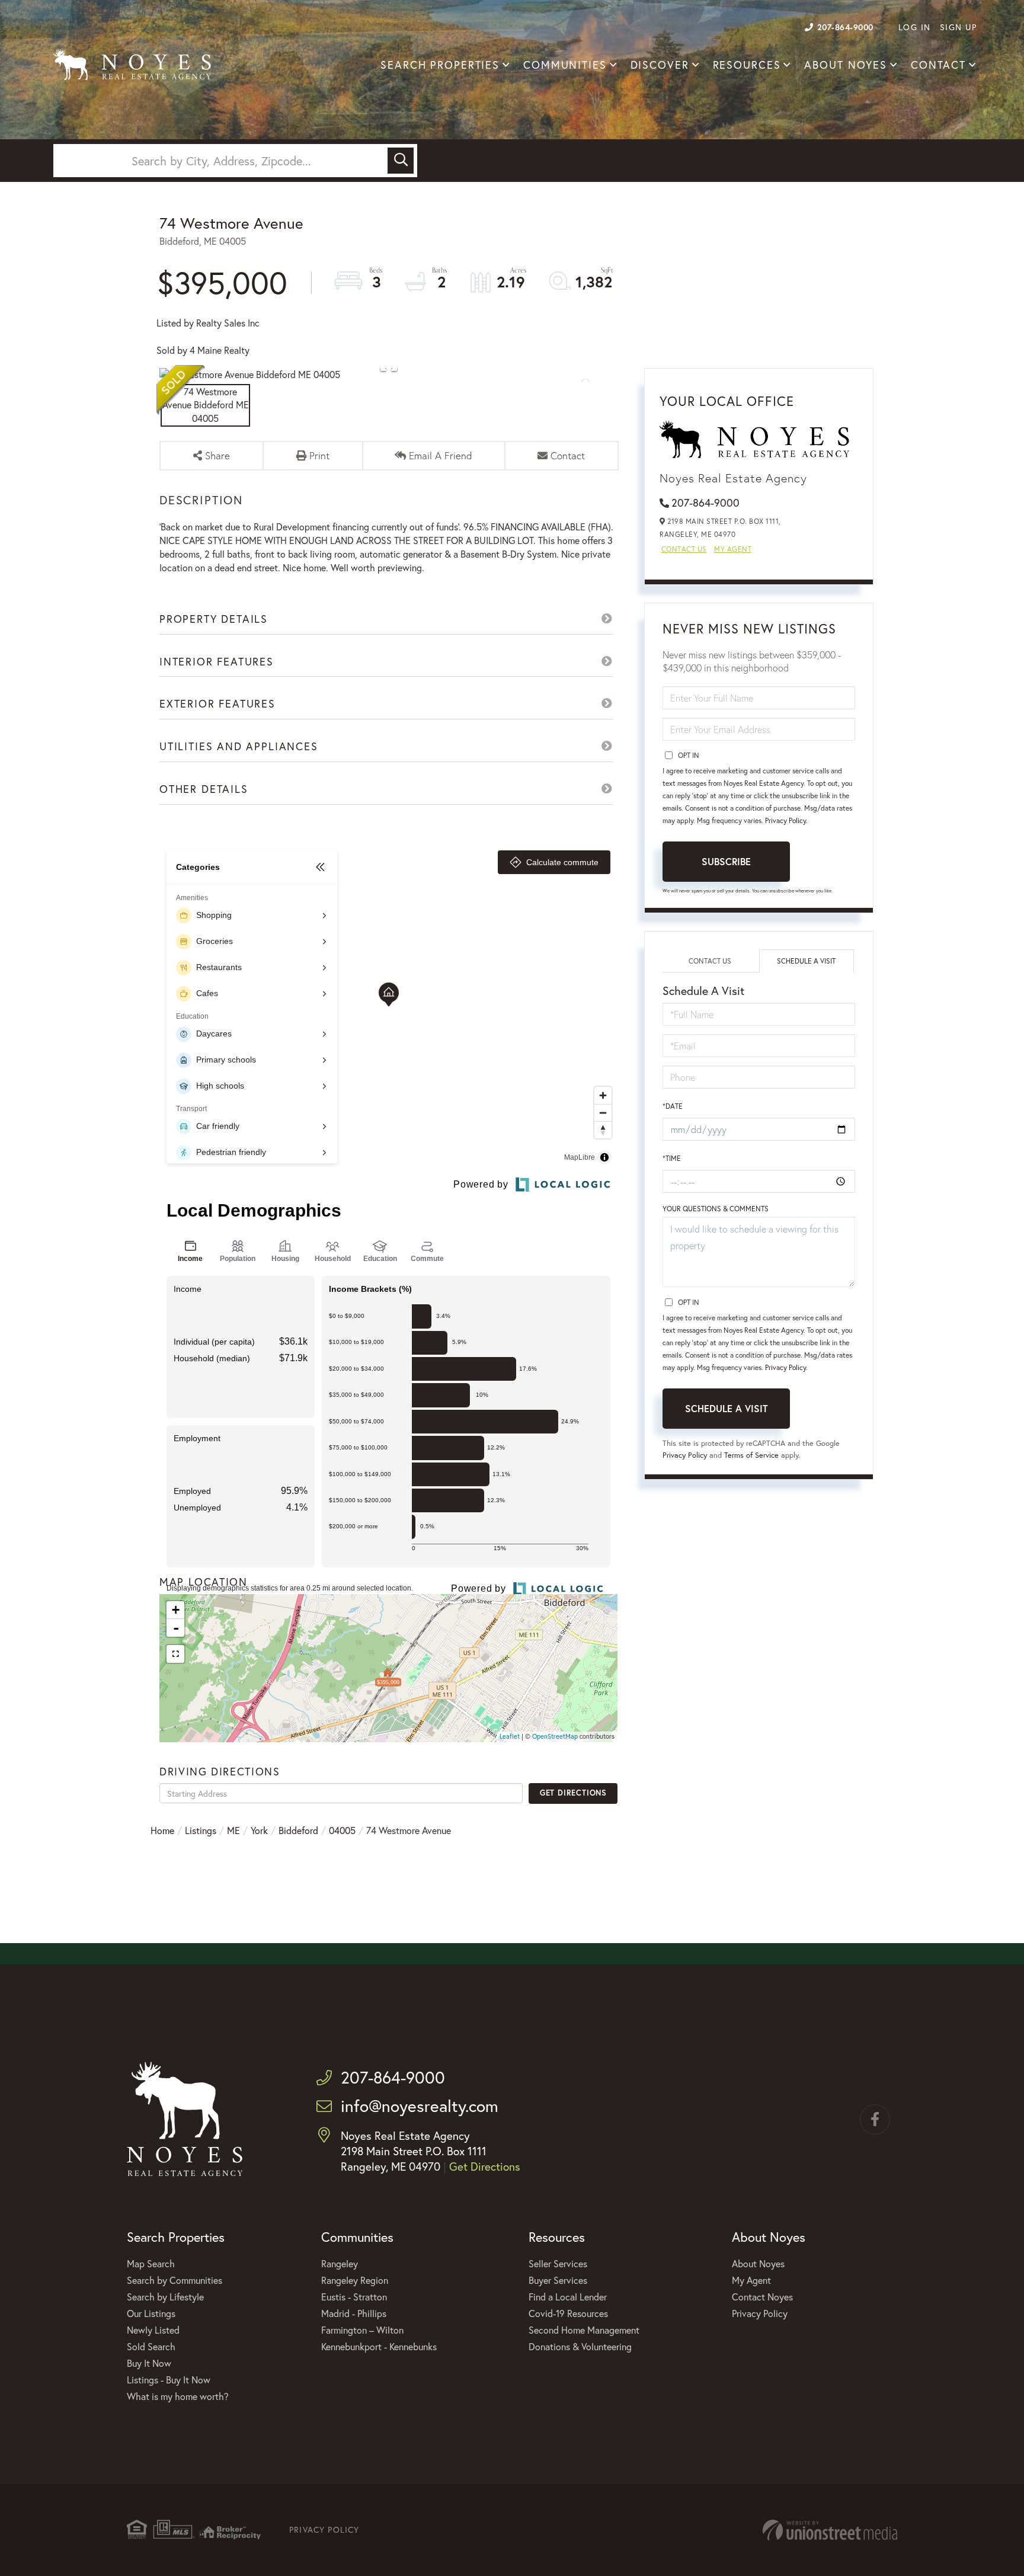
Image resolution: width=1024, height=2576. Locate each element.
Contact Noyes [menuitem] (762, 2297)
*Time (672, 1158)
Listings (201, 1830)
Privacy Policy (785, 820)
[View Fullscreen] (175, 1654)
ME (233, 1830)
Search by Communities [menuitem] (175, 2280)
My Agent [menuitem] (751, 2280)
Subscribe (726, 861)
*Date (673, 1106)
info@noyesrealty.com (420, 2106)
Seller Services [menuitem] (558, 2263)
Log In (915, 27)
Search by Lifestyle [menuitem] (165, 2297)
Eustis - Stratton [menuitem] (354, 2297)
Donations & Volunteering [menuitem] (580, 2346)
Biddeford (298, 1830)
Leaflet (510, 1736)
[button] (401, 161)
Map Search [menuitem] (151, 2263)
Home (162, 1830)
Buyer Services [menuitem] (558, 2280)
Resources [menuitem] (747, 65)
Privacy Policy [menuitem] (760, 2313)
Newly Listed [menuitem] (153, 2330)
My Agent (733, 549)
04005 (342, 1830)
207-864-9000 (845, 27)
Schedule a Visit (806, 961)
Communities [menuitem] (565, 65)
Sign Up (959, 27)
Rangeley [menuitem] (340, 2263)
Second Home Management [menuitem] (584, 2330)
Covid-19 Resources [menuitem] (568, 2313)
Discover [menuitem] (660, 65)
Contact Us (684, 549)
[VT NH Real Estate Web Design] (830, 2530)
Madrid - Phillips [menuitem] (354, 2313)
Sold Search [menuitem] (151, 2346)
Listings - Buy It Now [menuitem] (169, 2380)
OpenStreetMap (555, 1736)
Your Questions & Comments (716, 1209)
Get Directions (573, 1793)
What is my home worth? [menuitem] (178, 2396)
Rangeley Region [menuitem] (355, 2280)
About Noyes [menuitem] (846, 65)
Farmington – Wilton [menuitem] (362, 2330)
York (259, 1830)
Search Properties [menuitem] (440, 65)
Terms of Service (751, 1455)
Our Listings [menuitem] (151, 2313)
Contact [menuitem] (938, 65)
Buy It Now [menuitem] (149, 2363)
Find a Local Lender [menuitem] (568, 2297)
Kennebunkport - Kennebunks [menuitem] (379, 2346)
